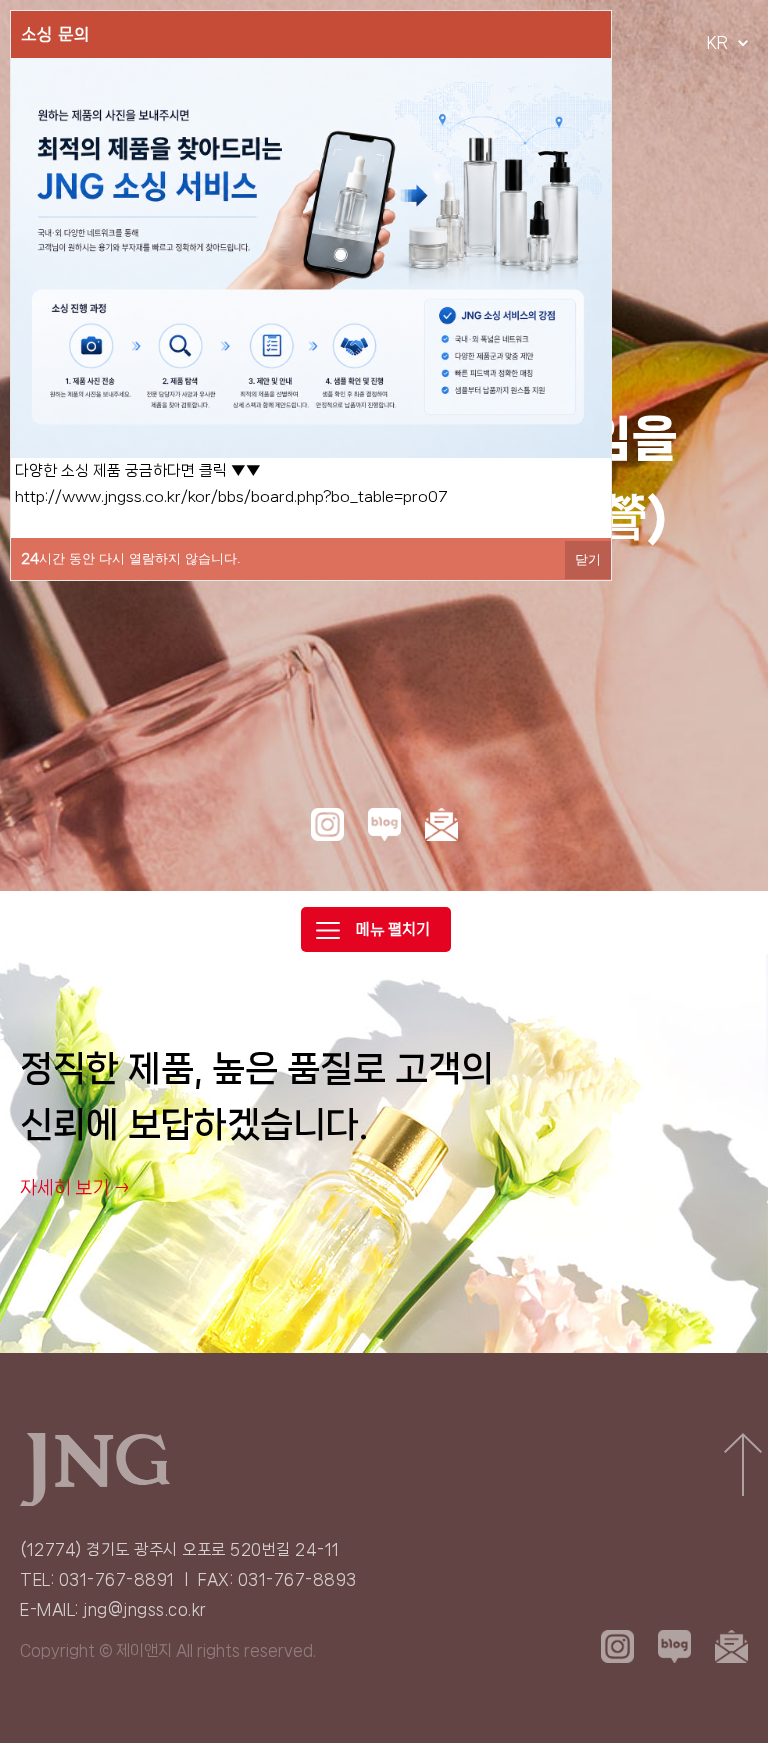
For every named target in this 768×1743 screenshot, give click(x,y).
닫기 (588, 559)
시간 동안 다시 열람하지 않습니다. (131, 558)
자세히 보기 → (75, 1188)
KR (717, 42)
